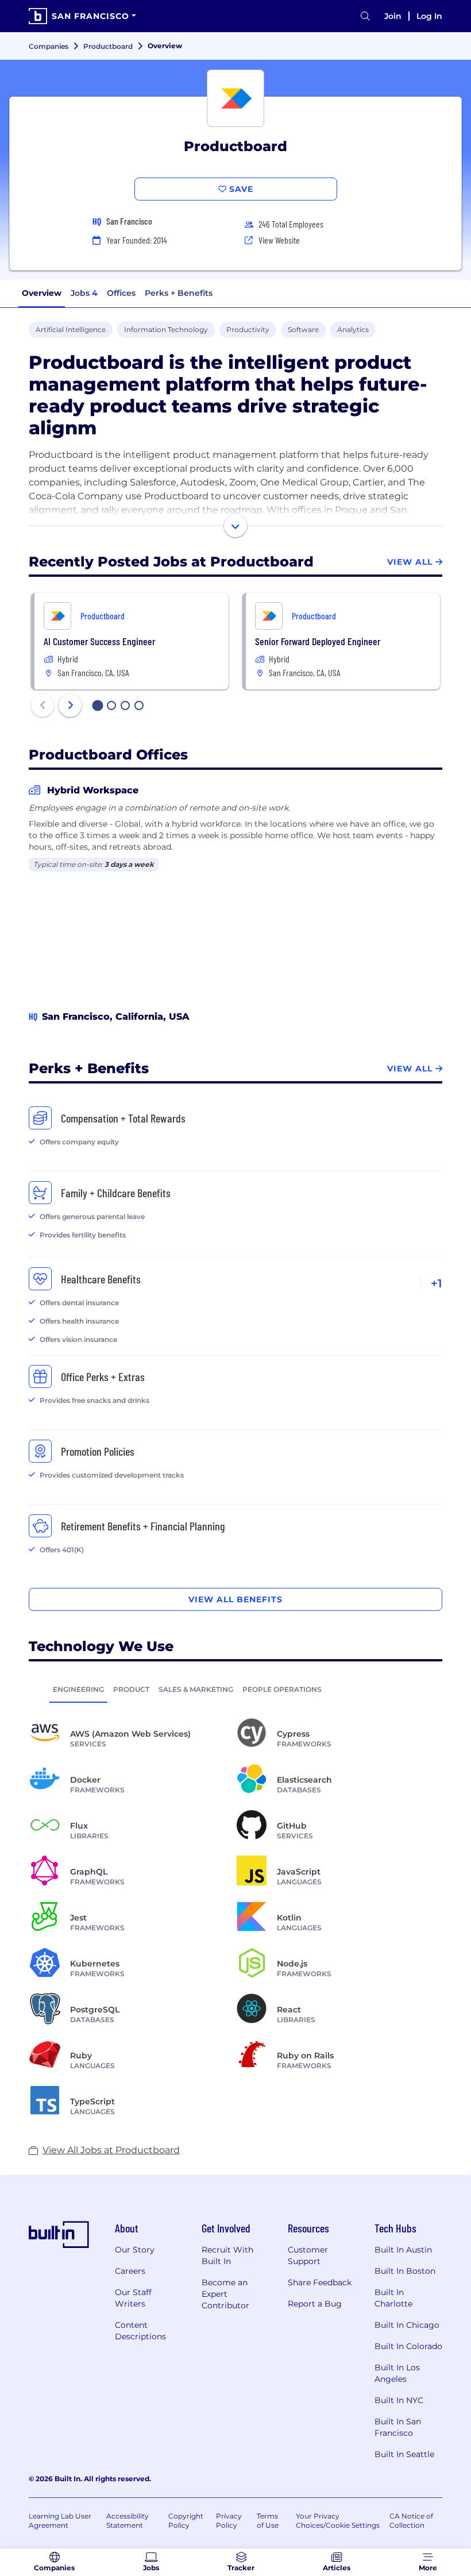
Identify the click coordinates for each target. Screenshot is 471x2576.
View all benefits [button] (235, 1599)
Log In (429, 16)
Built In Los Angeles (397, 2373)
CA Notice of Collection (411, 2521)
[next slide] (70, 705)
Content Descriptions (140, 2331)
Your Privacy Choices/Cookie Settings (338, 2521)
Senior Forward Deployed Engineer (318, 641)
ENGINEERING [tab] (78, 1689)
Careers (130, 2271)
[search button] (365, 16)
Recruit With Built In (227, 2255)
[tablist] (235, 1689)
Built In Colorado (408, 2346)
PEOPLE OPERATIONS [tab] (282, 1689)
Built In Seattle (404, 2454)
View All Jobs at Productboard (111, 2150)
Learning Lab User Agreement (60, 2521)
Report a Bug (315, 2304)
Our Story (135, 2250)
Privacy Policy (229, 2521)
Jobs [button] (84, 293)
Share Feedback (320, 2282)
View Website (279, 240)
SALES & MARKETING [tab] (196, 1689)
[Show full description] (235, 526)
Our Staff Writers (133, 2298)
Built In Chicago (407, 2325)
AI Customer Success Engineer (99, 641)
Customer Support (308, 2255)
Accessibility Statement (128, 2521)
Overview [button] (42, 293)
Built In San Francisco (398, 2427)
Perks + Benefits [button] (179, 293)
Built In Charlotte (393, 2298)
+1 (437, 1283)
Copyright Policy (186, 2521)
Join (393, 16)
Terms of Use (268, 2521)
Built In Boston (405, 2271)
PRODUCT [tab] (131, 1689)
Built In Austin (403, 2250)
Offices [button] (121, 293)
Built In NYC (399, 2400)
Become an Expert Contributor (225, 2294)
